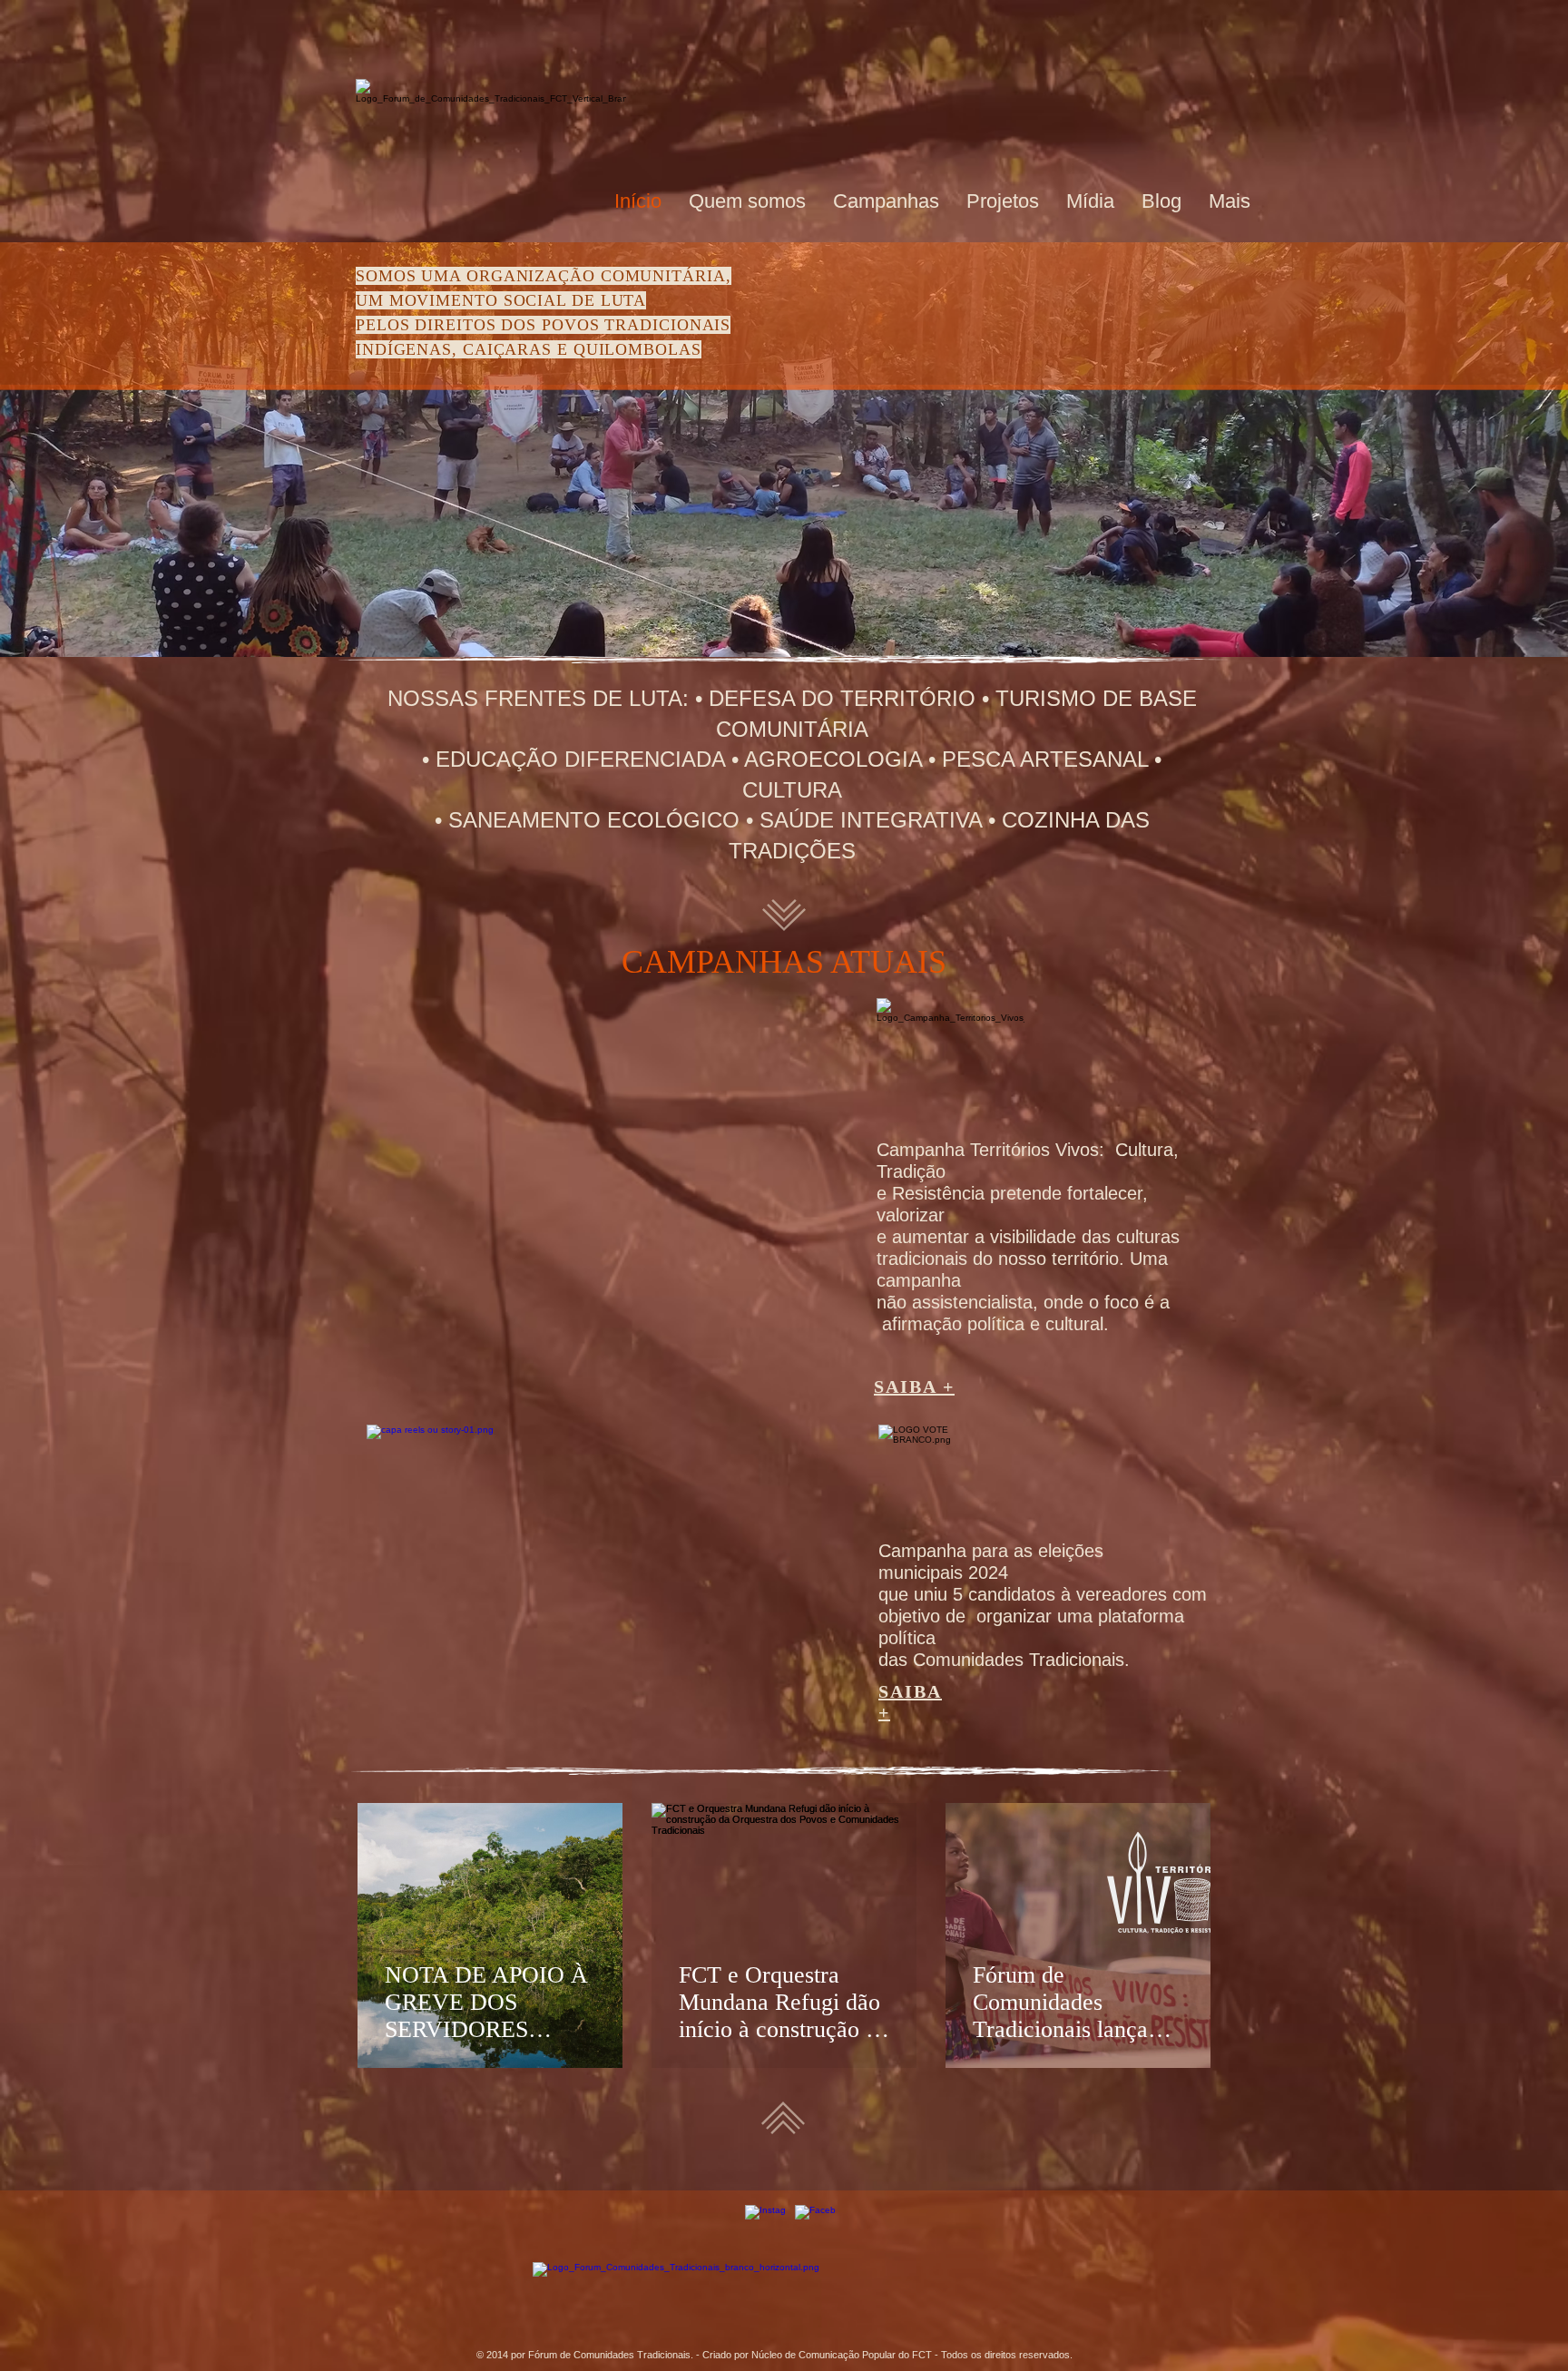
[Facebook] (815, 2225)
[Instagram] (765, 2225)
